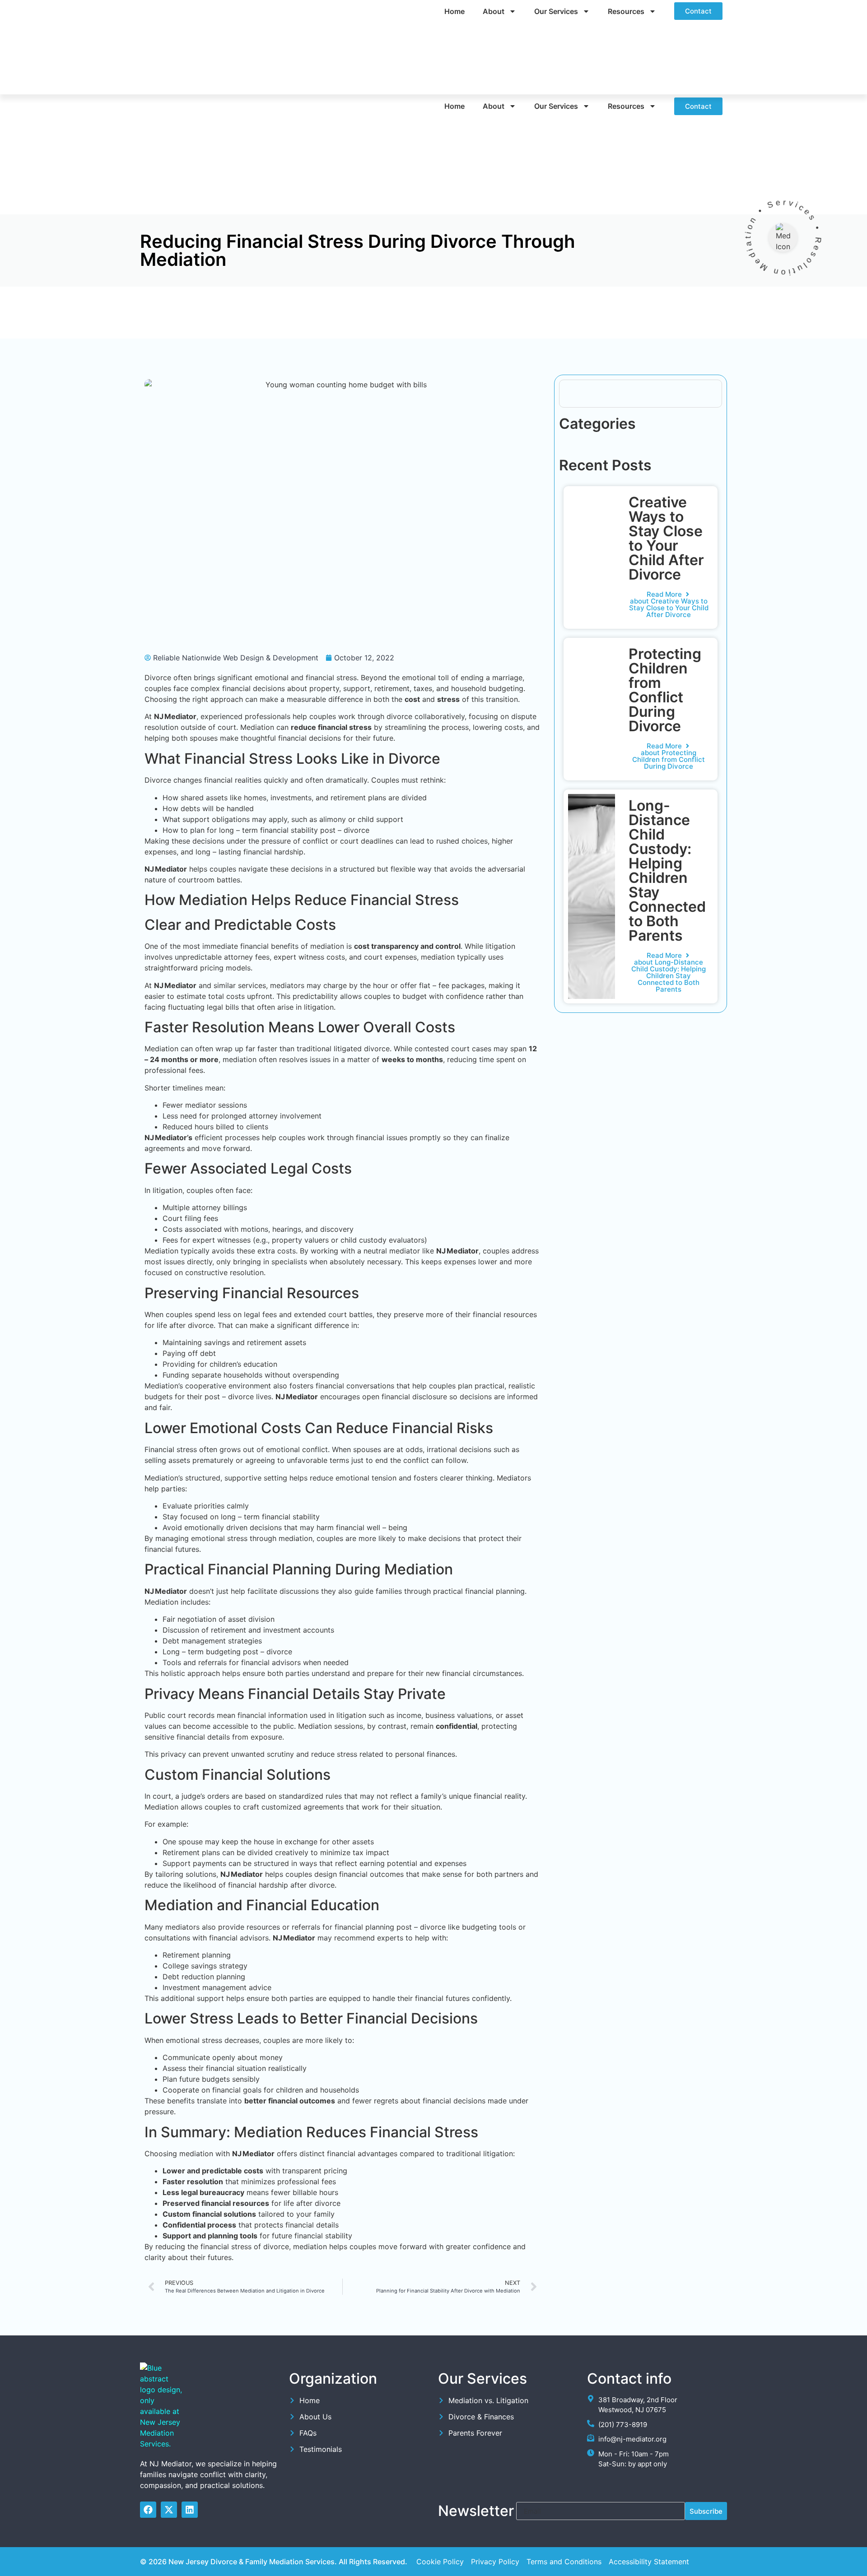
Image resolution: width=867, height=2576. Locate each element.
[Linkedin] (190, 2510)
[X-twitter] (169, 2510)
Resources (626, 11)
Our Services (556, 11)
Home (454, 11)
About (494, 11)
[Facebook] (148, 2510)
